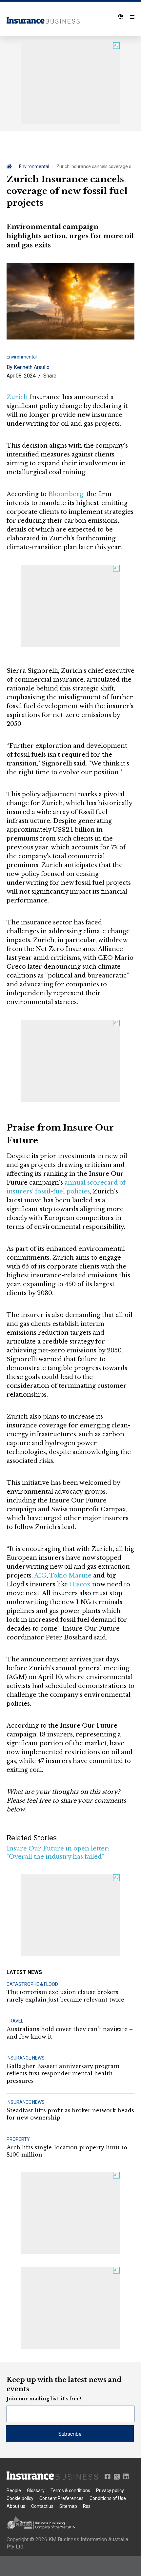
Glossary (36, 2490)
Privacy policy (110, 2490)
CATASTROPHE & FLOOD (32, 1984)
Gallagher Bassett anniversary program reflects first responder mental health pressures (63, 2073)
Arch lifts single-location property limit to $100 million (67, 2151)
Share (50, 376)
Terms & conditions (70, 2490)
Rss (87, 2506)
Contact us (42, 2506)
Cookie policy (20, 2498)
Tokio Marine (70, 1576)
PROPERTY (18, 2139)
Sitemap (68, 2506)
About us (16, 2506)
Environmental (34, 166)
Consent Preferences (61, 2498)
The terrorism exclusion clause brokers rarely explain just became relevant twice (65, 1996)
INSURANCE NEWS (26, 2058)
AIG (40, 1576)
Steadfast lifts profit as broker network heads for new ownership (70, 2114)
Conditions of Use (108, 2498)
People (14, 2490)
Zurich (17, 397)
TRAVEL (15, 2021)
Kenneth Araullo (32, 367)
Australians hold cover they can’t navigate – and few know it (70, 2033)
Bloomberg (66, 494)
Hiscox (80, 1584)
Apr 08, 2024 (21, 376)
